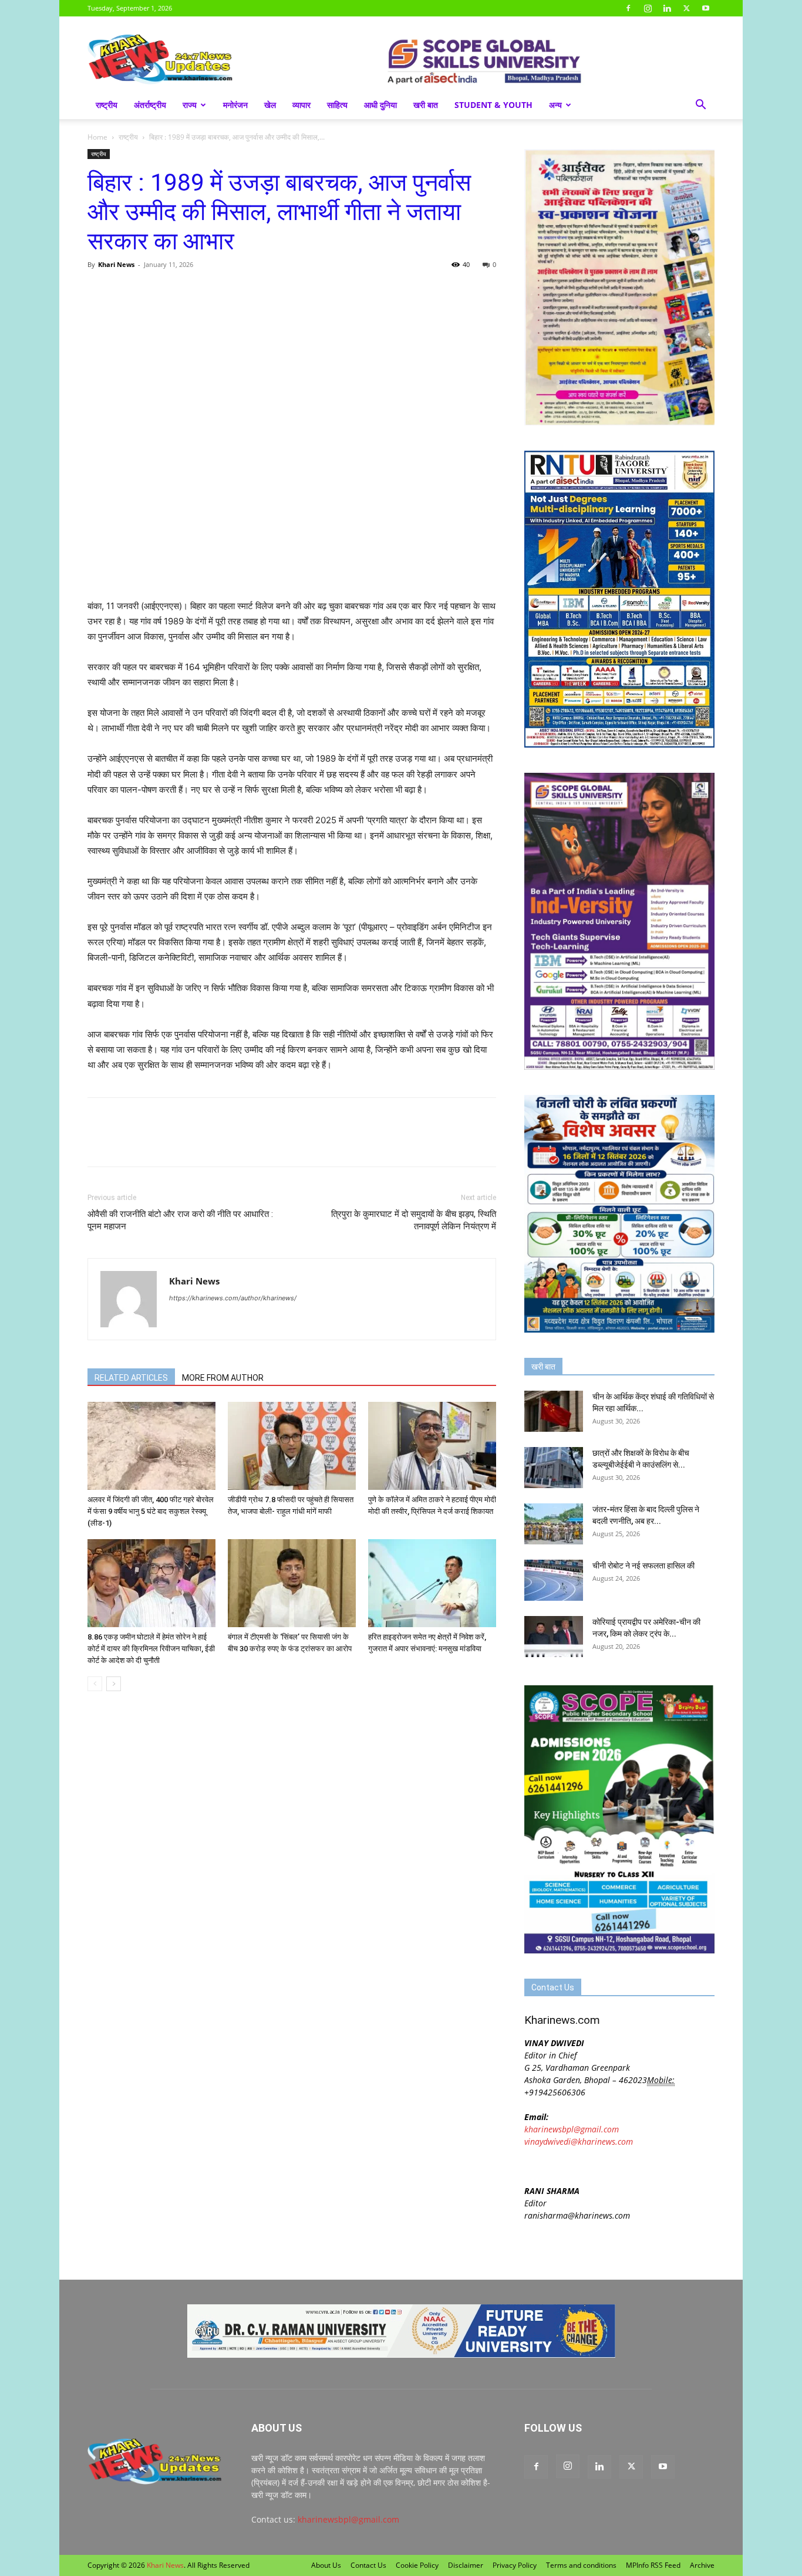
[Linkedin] (667, 8)
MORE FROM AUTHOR (223, 1378)
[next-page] (114, 1684)
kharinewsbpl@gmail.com (572, 2129)
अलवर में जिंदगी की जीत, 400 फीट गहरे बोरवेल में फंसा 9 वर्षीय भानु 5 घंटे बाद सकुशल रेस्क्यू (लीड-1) (151, 1511)
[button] (700, 106)
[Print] (234, 291)
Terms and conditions (581, 2565)
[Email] (207, 291)
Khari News (116, 264)
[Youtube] (706, 8)
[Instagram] (648, 8)
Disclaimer (466, 2565)
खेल (270, 105)
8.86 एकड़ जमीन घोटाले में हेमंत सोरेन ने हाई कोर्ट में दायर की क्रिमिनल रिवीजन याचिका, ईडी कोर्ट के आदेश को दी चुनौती (151, 1649)
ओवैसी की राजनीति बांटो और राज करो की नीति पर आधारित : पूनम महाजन (180, 1220)
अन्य (555, 105)
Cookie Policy (417, 2565)
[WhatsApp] (153, 291)
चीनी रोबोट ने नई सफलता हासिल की (643, 1566)
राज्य (190, 105)
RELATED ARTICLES (131, 1378)
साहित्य (337, 105)
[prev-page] (95, 1684)
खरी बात (426, 105)
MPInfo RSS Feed (653, 2565)
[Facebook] (628, 8)
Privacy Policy (515, 2565)
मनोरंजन (235, 105)
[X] (686, 8)
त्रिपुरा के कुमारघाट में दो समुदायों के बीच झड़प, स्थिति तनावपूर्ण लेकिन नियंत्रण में (414, 1220)
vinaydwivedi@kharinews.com (579, 2141)
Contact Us (368, 2565)
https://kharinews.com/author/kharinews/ (233, 1298)
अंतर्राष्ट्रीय (150, 105)
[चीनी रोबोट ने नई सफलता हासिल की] (554, 1580)
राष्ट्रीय (107, 105)
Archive (702, 2565)
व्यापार (301, 105)
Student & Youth (493, 105)
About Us (326, 2565)
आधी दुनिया (380, 105)
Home (97, 137)
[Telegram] (180, 291)
